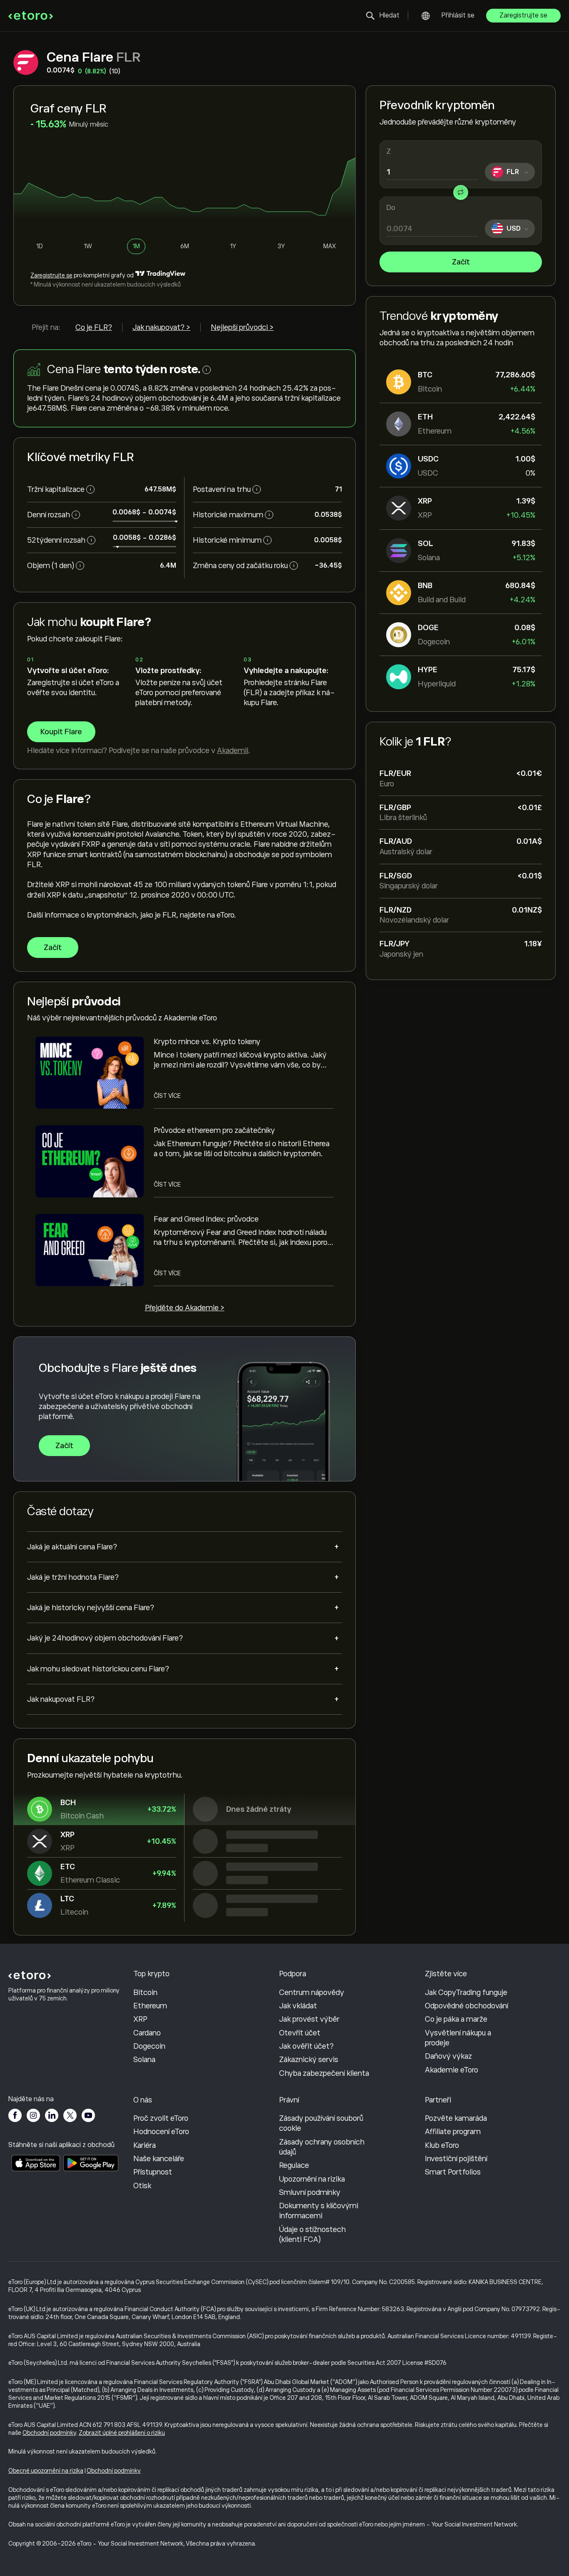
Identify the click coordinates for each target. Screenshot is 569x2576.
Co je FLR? (94, 327)
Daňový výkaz (448, 2056)
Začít (461, 262)
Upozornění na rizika (312, 2179)
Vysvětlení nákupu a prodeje (458, 2038)
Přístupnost (153, 2172)
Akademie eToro (452, 2070)
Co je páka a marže (456, 2019)
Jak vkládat (298, 2006)
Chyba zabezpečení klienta (324, 2073)
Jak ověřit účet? (306, 2046)
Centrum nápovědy (312, 1992)
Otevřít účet (300, 2033)
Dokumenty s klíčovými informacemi (319, 2211)
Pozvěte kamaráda (456, 2118)
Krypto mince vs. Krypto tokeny (207, 1042)
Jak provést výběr (309, 2019)
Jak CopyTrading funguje (466, 1992)
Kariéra (145, 2145)
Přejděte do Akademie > (185, 1308)
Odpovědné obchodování (467, 2006)
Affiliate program (453, 2132)
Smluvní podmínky (310, 2192)
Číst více (167, 1096)
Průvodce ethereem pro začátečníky (214, 1130)
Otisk (142, 2186)
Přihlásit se (458, 15)
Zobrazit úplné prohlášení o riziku (122, 2433)
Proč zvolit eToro (161, 2118)
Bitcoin (145, 1992)
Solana (144, 2060)
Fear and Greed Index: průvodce (206, 1219)
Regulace (294, 2165)
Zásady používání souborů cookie (321, 2123)
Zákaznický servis (309, 2060)
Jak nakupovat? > (161, 327)
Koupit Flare (61, 732)
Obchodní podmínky (49, 2433)
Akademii (233, 751)
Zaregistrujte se (523, 15)
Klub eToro (442, 2145)
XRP (140, 2019)
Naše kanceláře (159, 2159)
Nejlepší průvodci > (242, 327)
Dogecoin (149, 2046)
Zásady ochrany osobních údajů (322, 2147)
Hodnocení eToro (161, 2132)
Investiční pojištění (456, 2159)
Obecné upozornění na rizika (46, 2471)
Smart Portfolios (453, 2172)
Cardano (147, 2033)
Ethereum (150, 2006)
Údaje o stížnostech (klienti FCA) (312, 2234)
